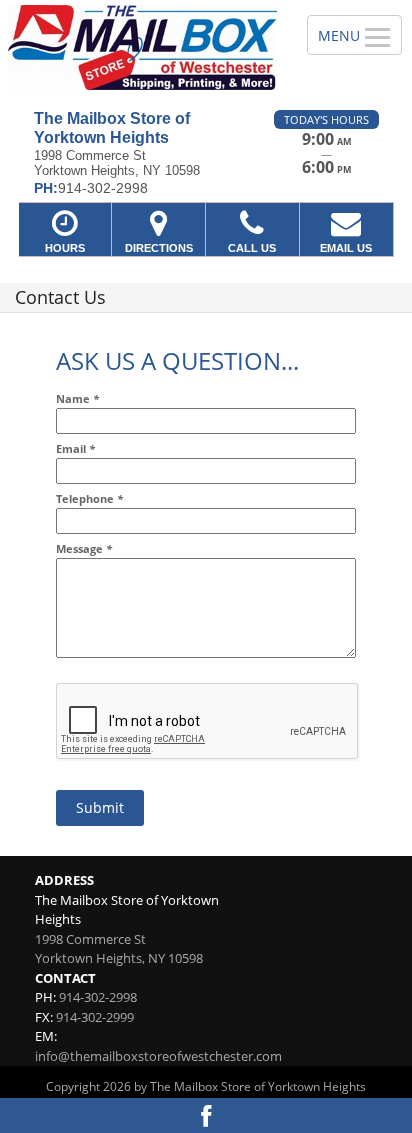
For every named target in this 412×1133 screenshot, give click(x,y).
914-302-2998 (98, 997)
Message (84, 548)
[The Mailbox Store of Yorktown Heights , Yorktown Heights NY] (142, 47)
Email (75, 448)
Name (77, 398)
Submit (100, 807)
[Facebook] (206, 1115)
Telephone (89, 498)
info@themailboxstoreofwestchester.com (158, 1056)
